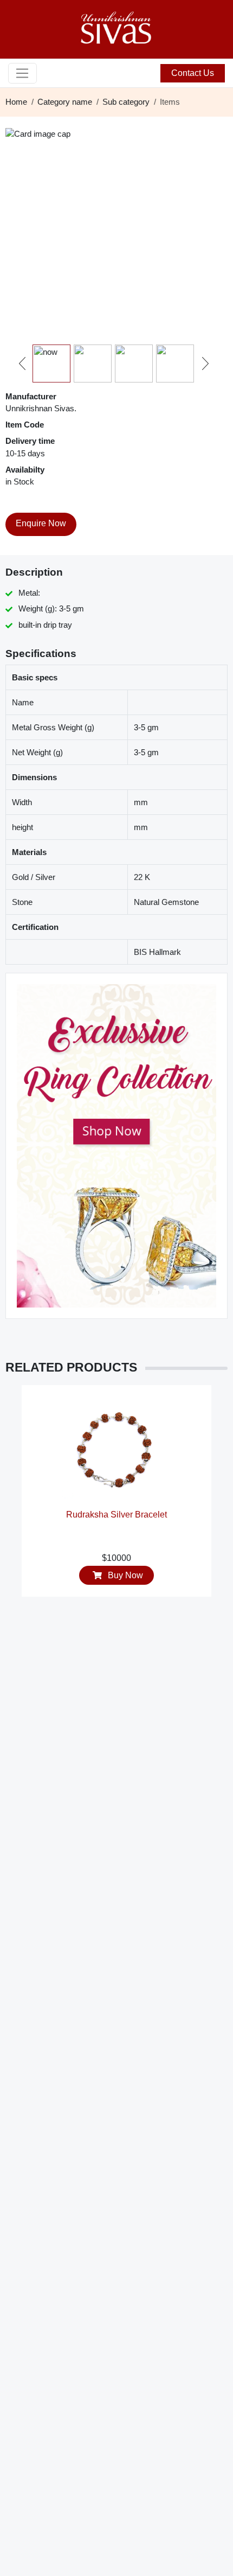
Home (16, 102)
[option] (116, 1496)
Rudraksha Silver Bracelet (116, 1515)
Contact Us (193, 73)
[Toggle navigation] (22, 73)
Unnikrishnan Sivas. (41, 408)
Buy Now (124, 1575)
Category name (65, 102)
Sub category (126, 102)
